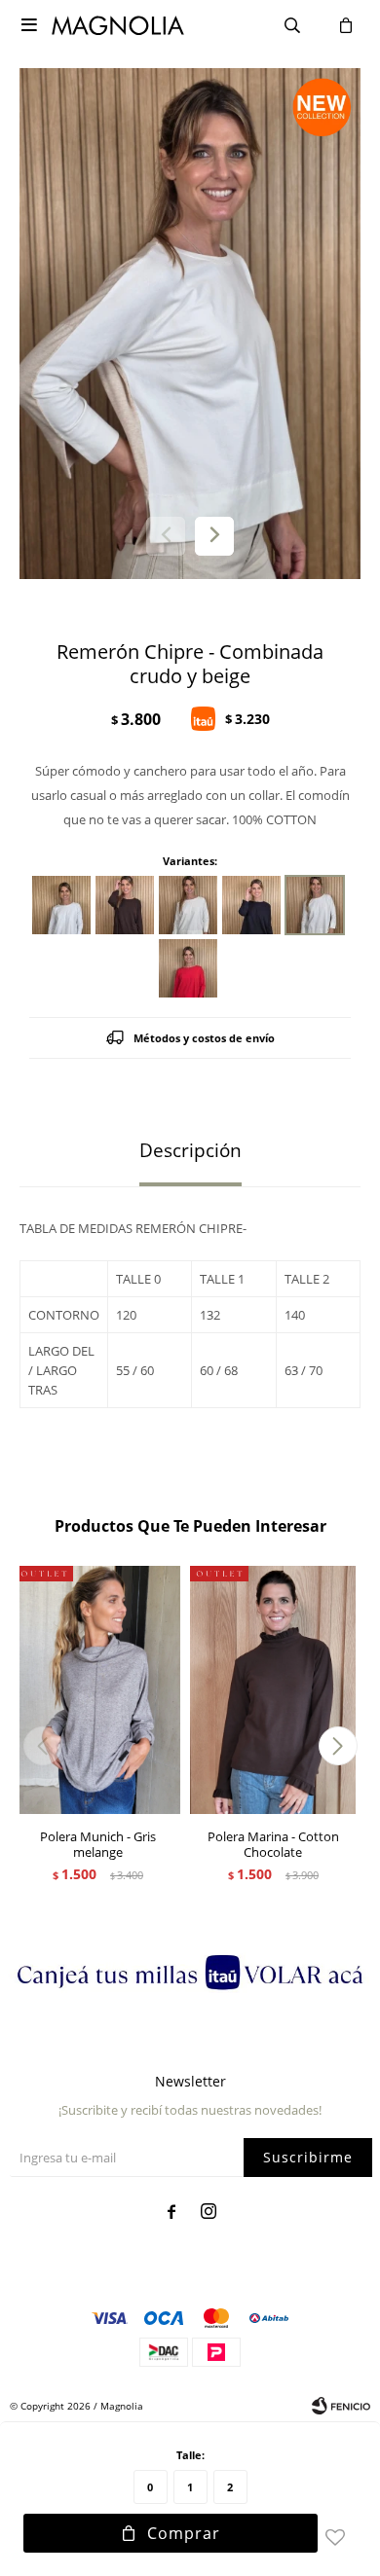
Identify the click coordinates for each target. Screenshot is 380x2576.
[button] (214, 536)
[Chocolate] (125, 905)
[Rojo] (188, 968)
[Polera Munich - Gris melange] (97, 1690)
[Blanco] (61, 905)
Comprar (184, 2533)
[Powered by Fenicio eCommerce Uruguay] (341, 2406)
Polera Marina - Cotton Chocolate (273, 1844)
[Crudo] (188, 905)
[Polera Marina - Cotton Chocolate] (273, 1690)
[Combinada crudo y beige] (315, 905)
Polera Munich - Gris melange (98, 1844)
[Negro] (251, 905)
